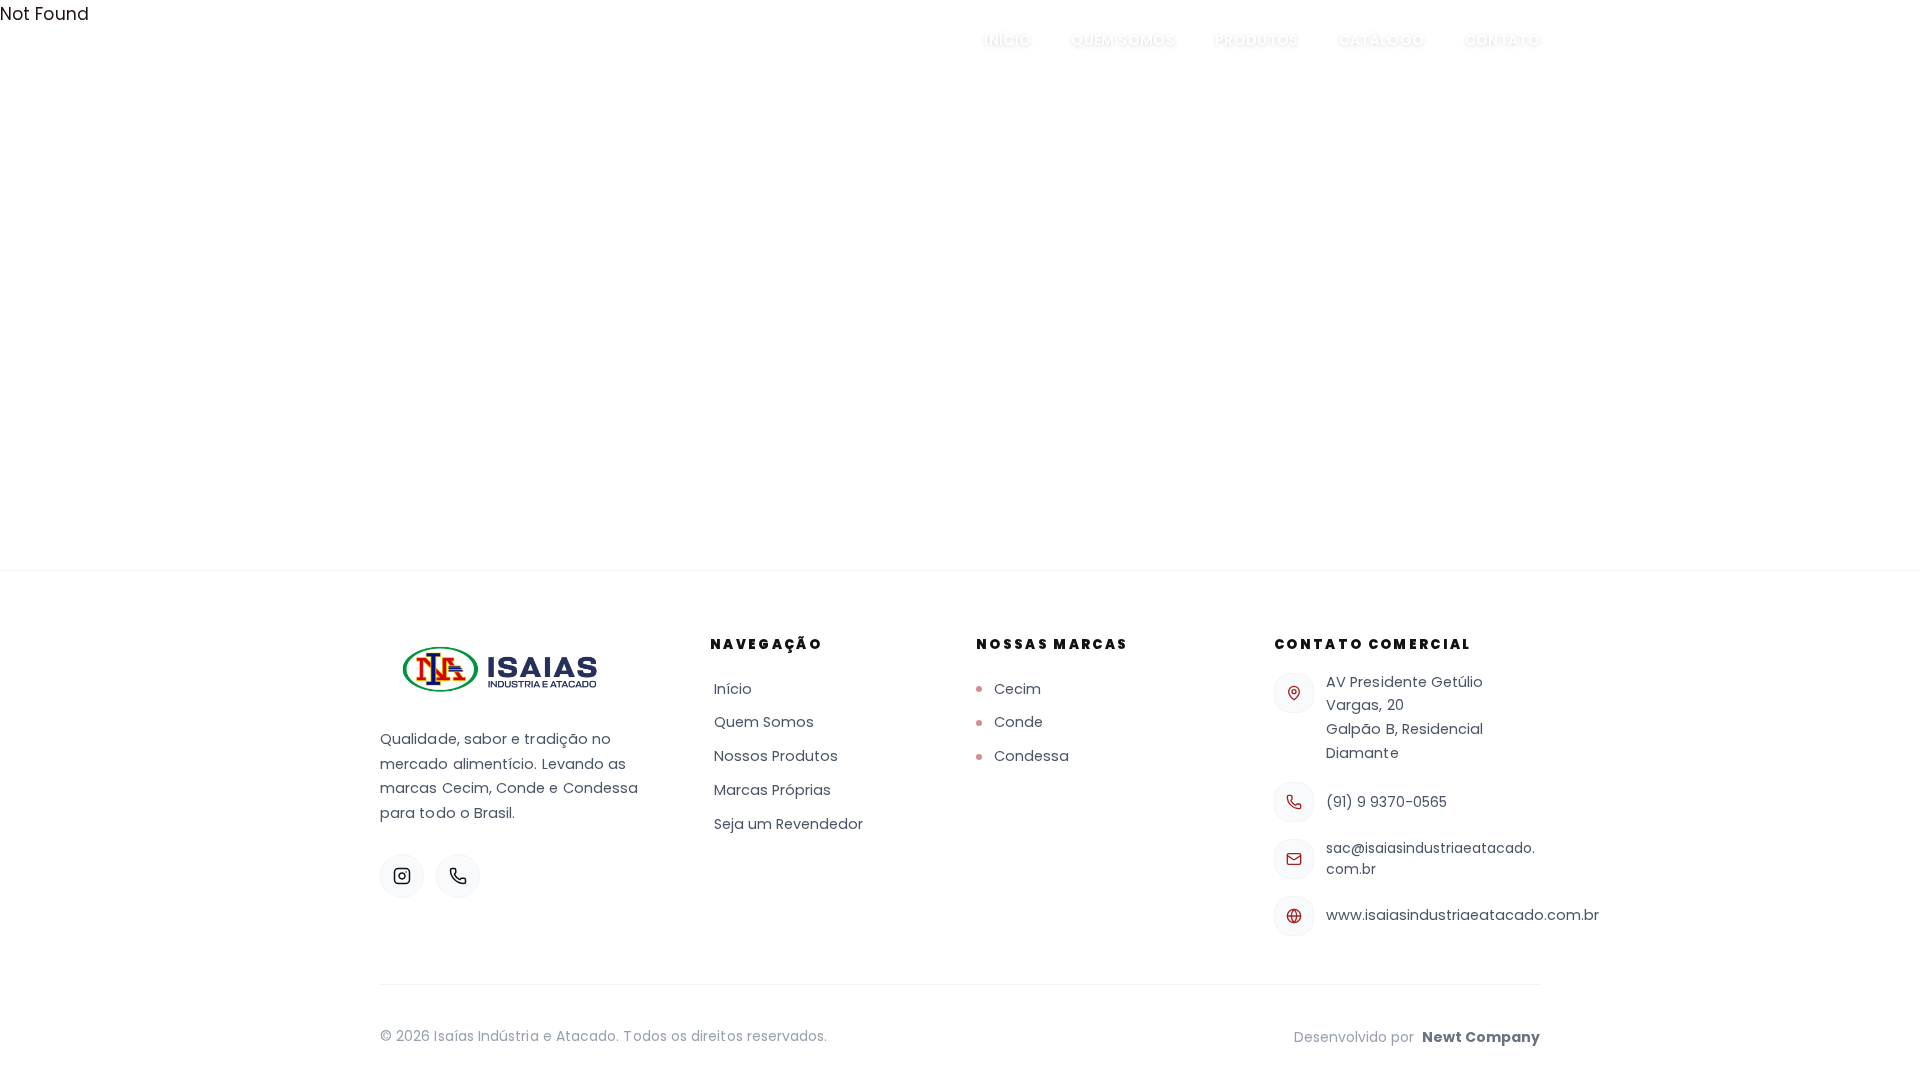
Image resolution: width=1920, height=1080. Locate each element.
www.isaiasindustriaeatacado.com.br (1462, 915)
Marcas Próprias (772, 790)
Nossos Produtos (776, 756)
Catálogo (1382, 40)
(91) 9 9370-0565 (1386, 802)
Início (1007, 40)
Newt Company (1481, 1037)
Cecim (1017, 689)
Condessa (1031, 756)
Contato (1502, 40)
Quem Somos (1123, 40)
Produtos (1257, 40)
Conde (1018, 722)
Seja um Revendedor (788, 824)
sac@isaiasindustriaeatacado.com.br (1430, 858)
